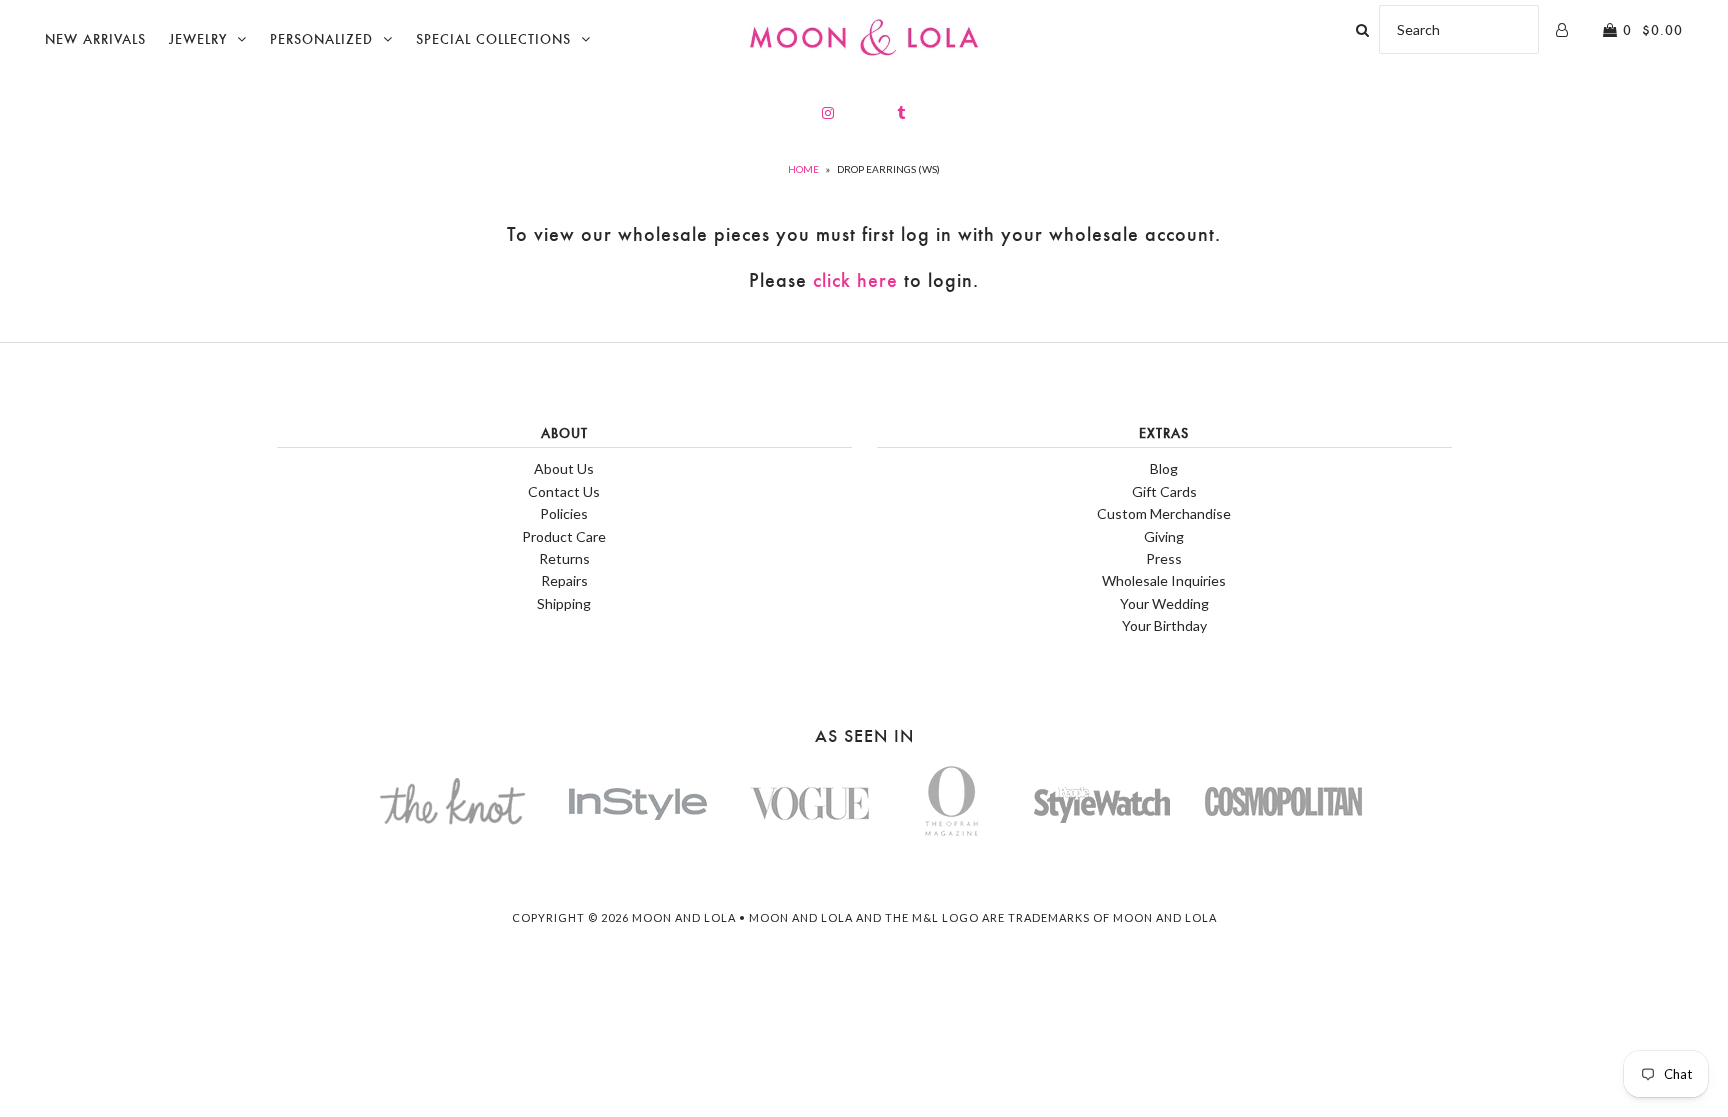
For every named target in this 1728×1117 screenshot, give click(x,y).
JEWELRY (198, 39)
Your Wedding (1164, 603)
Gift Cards (1164, 491)
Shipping (564, 603)
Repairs (564, 580)
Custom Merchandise (1164, 513)
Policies (564, 513)
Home (803, 169)
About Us (564, 468)
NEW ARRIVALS (95, 39)
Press (1164, 558)
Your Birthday (1164, 625)
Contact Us (564, 491)
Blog (1164, 468)
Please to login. (864, 280)
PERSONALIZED (321, 39)
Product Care (564, 536)
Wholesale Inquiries (1164, 580)
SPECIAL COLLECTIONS (493, 39)
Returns (564, 558)
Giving (1164, 536)
